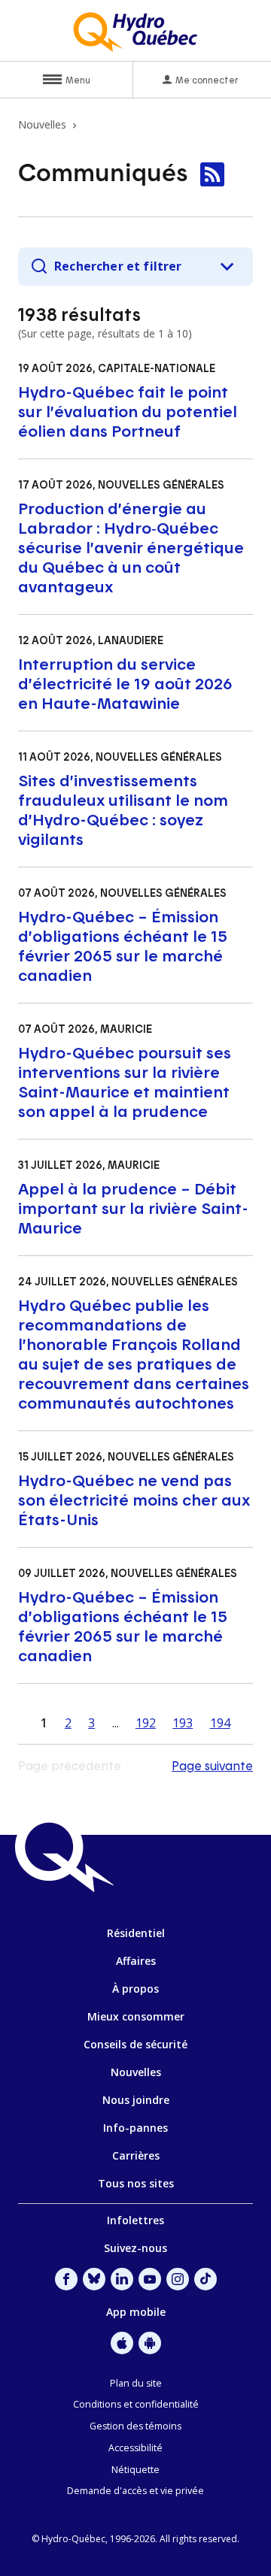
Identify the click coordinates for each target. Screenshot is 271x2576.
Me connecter (207, 80)
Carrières (136, 2155)
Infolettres (135, 2220)
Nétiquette (135, 2470)
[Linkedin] (122, 2279)
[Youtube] (150, 2279)
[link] (212, 174)
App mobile (136, 2312)
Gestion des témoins (135, 2426)
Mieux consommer (136, 2016)
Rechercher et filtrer (118, 266)
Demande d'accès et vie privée (135, 2491)
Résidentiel (136, 1933)
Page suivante (212, 1765)
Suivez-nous (135, 2248)
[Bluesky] (94, 2279)
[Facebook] (66, 2279)
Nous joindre (136, 2100)
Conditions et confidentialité (136, 2404)
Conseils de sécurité (135, 2044)
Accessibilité (135, 2448)
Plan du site (136, 2383)
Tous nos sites (136, 2183)
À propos (135, 1989)
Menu (78, 80)
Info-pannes (135, 2128)
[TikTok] (206, 2279)
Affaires (136, 1961)
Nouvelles (136, 2072)
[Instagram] (178, 2279)
